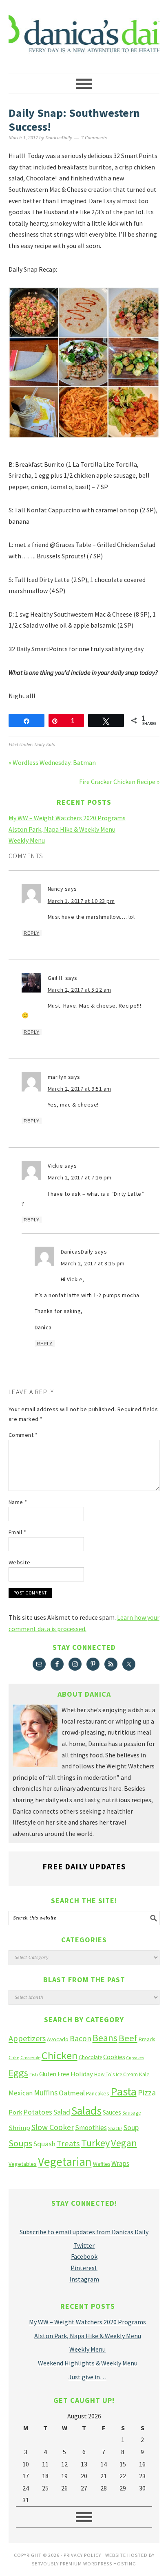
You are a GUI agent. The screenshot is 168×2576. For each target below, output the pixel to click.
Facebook (84, 2256)
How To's (104, 2074)
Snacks (115, 2128)
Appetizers (27, 2038)
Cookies (114, 2057)
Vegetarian (65, 2162)
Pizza (147, 2092)
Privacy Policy (82, 2555)
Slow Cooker (53, 2127)
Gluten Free (54, 2074)
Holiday (82, 2074)
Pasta (124, 2091)
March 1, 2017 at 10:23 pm (81, 901)
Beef (128, 2038)
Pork (15, 2112)
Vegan (124, 2143)
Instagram (84, 2279)
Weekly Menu (27, 840)
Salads (86, 2111)
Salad (62, 2112)
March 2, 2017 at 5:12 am (80, 990)
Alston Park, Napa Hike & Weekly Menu (62, 829)
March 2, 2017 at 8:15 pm (93, 1263)
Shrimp (19, 2128)
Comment (23, 1435)
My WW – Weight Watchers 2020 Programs (67, 818)
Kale (144, 2074)
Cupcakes (135, 2058)
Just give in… (87, 2377)
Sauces (112, 2112)
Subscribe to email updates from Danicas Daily (84, 2232)
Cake (14, 2057)
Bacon (81, 2038)
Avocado (58, 2039)
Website (20, 1562)
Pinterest (84, 2268)
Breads (147, 2039)
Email (18, 1532)
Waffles (102, 2164)
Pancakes (98, 2093)
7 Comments (94, 138)
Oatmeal (72, 2093)
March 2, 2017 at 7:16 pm (80, 1177)
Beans (105, 2038)
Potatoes (38, 2112)
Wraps (120, 2163)
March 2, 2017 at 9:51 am (80, 1089)
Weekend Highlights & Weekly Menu (88, 2363)
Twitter (84, 2245)
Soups (20, 2143)
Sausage (132, 2113)
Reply (32, 933)
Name (18, 1502)
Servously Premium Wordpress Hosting (84, 2564)
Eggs (18, 2073)
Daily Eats (45, 745)
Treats (68, 2143)
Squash (44, 2144)
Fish (34, 2074)
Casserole (30, 2057)
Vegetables (23, 2164)
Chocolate (90, 2057)
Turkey (95, 2143)
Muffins (46, 2093)
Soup (131, 2127)
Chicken (60, 2055)
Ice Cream (127, 2074)
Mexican (21, 2093)
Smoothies (91, 2128)
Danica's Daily (84, 33)
